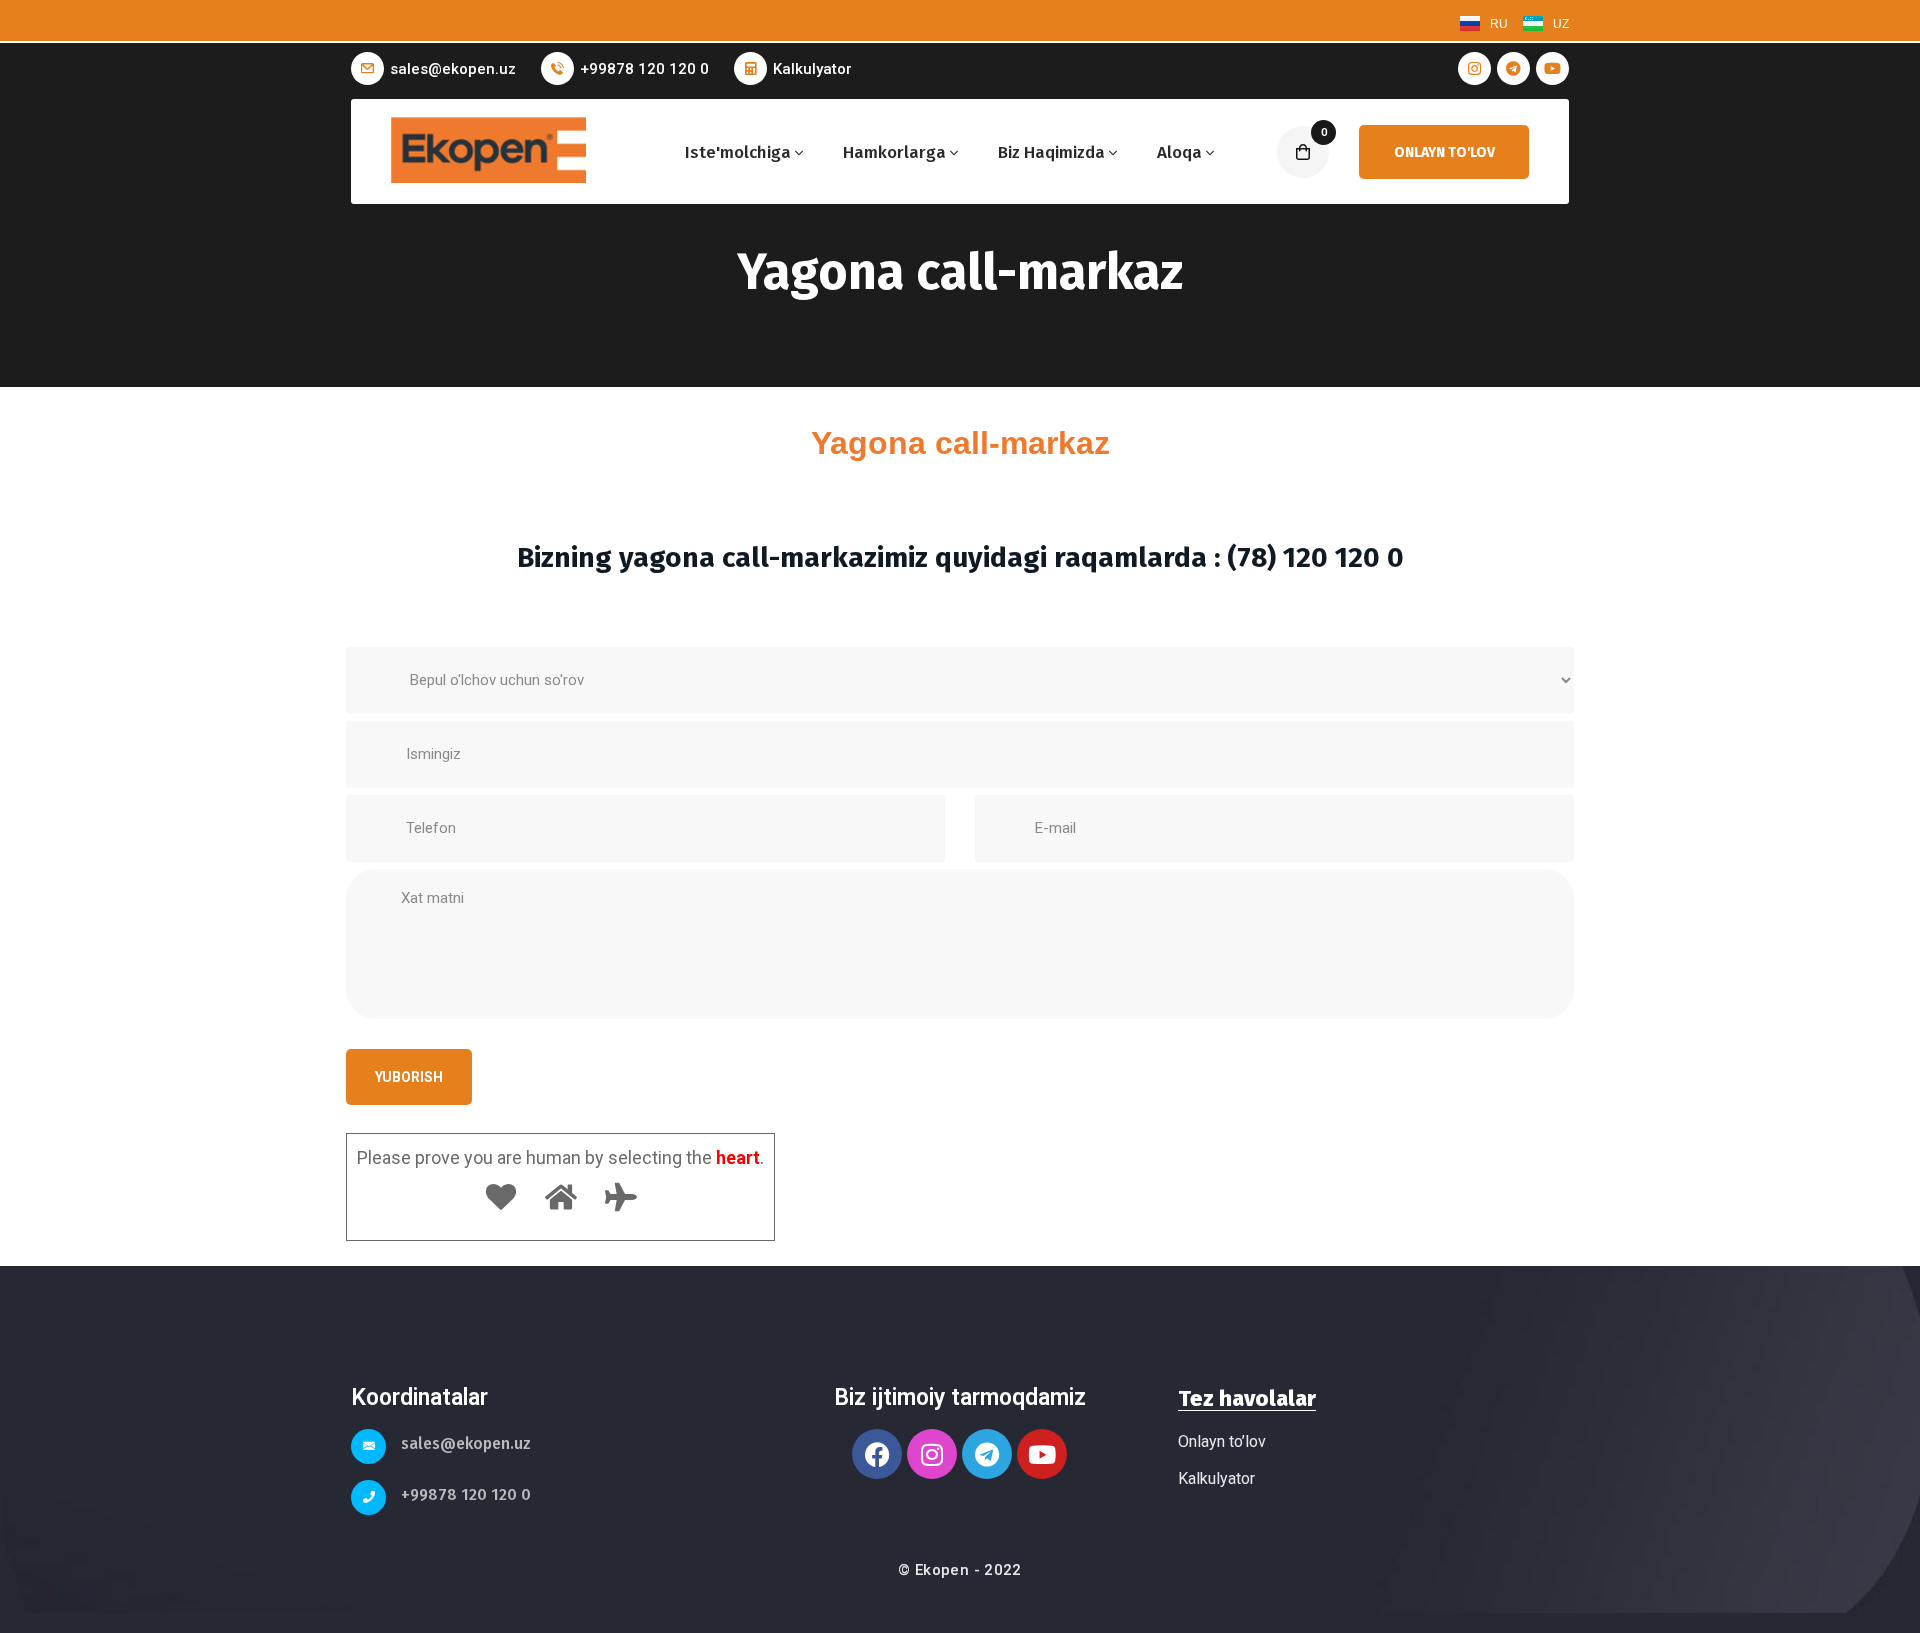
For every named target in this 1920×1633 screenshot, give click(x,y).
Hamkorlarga (894, 153)
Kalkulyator (812, 69)
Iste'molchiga (738, 153)
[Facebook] (877, 1454)
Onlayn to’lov (1222, 1441)
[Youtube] (1042, 1454)
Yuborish (409, 1077)
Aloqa (1179, 153)
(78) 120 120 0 (1315, 557)
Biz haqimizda (1051, 153)
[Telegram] (987, 1454)
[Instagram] (932, 1454)
